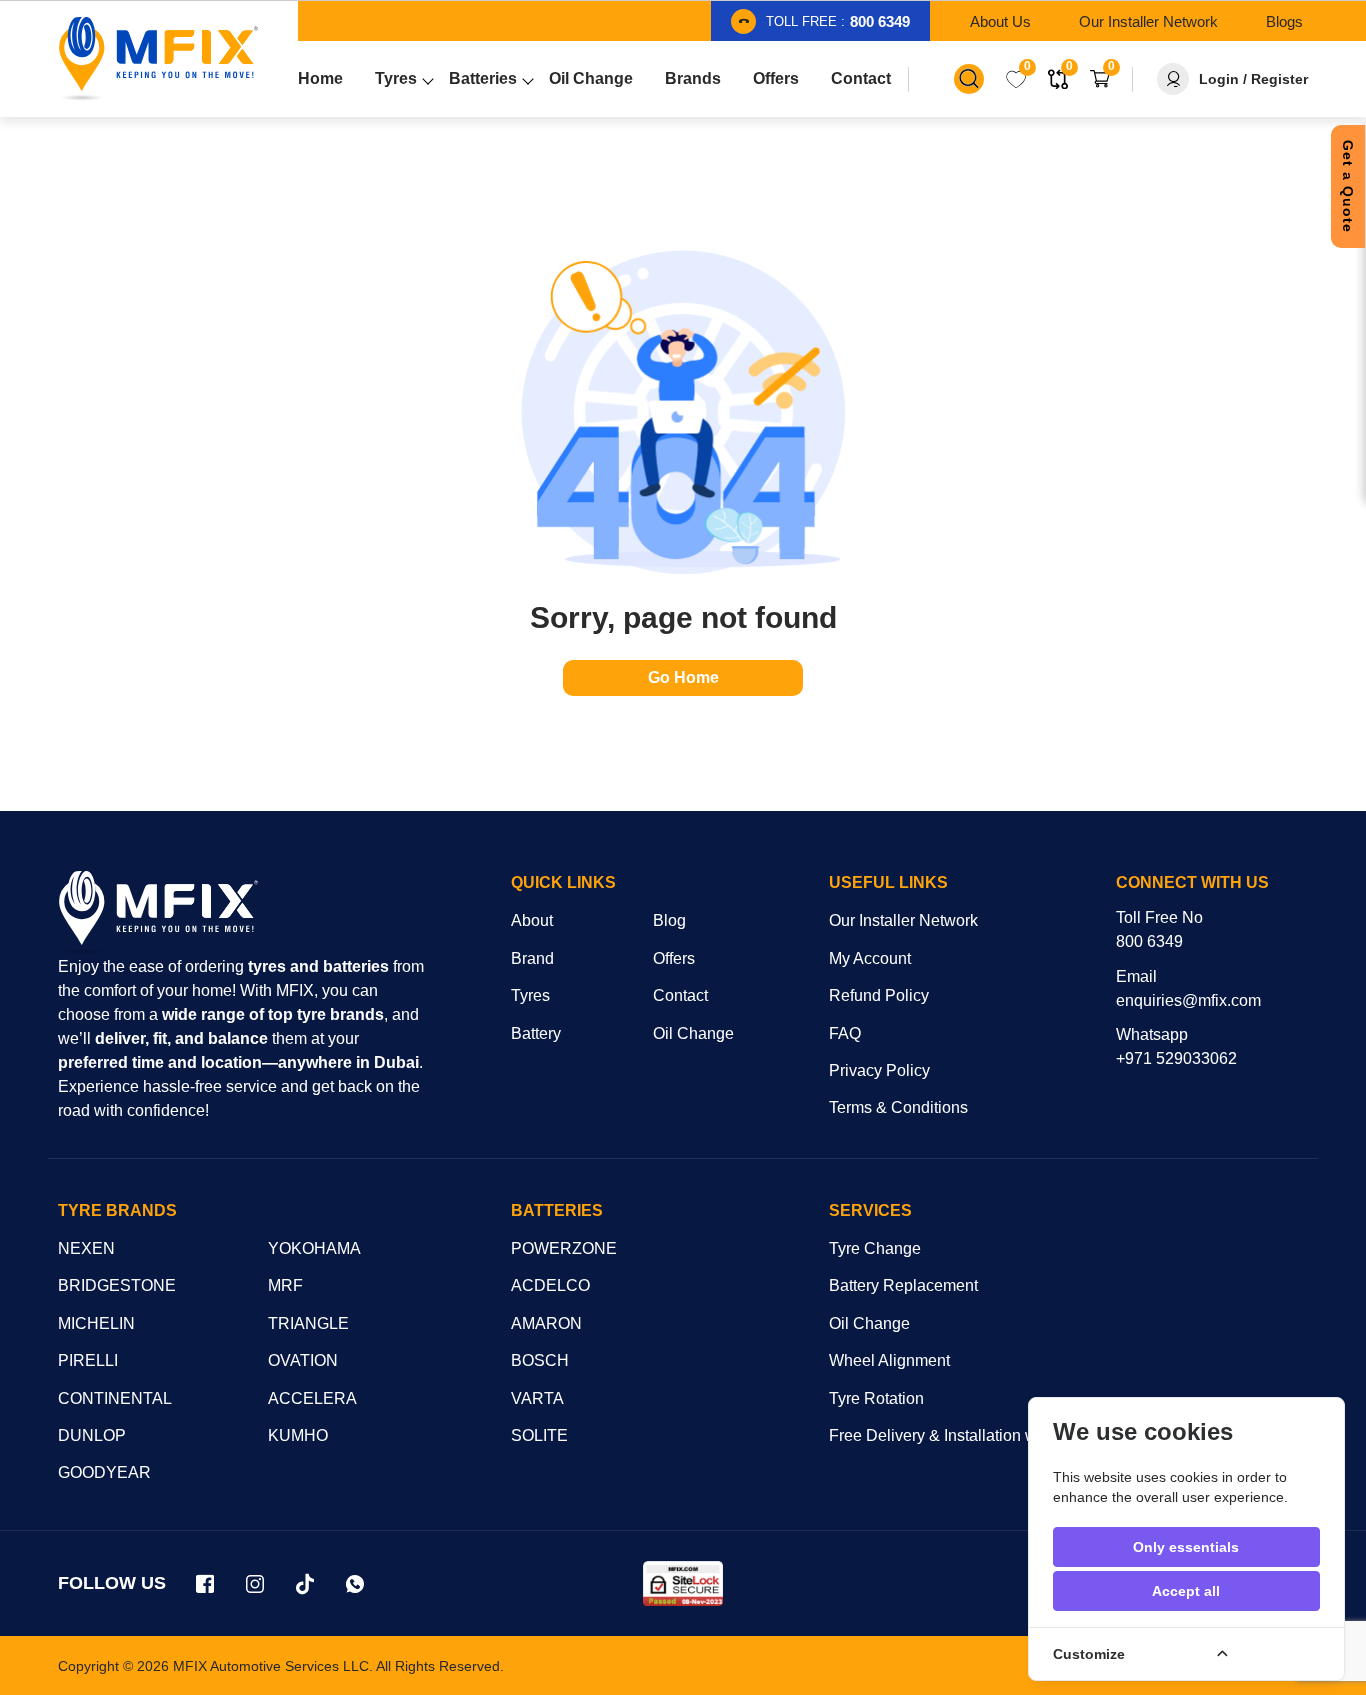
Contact (680, 995)
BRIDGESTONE (117, 1285)
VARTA (537, 1398)
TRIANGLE (308, 1323)
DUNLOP (92, 1435)
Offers (674, 958)
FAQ (845, 1033)
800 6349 (1149, 941)
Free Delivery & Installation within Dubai (971, 1435)
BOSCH (540, 1360)
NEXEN (86, 1248)
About (532, 920)
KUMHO (298, 1435)
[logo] (158, 913)
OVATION (303, 1360)
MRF (285, 1285)
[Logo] (158, 59)
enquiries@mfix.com (1188, 1000)
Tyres (530, 995)
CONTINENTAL (115, 1398)
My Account (870, 958)
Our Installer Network (903, 920)
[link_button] (969, 79)
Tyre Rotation (876, 1398)
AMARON (546, 1323)
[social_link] (206, 1584)
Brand (532, 958)
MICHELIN (96, 1323)
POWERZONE (564, 1248)
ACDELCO (550, 1285)
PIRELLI (88, 1360)
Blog (669, 920)
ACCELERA (312, 1398)
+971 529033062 (1176, 1058)
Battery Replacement (903, 1285)
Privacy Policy (879, 1070)
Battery (536, 1033)
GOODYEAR (104, 1472)
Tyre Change (875, 1248)
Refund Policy (879, 995)
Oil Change (693, 1033)
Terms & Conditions (898, 1107)
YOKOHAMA (314, 1248)
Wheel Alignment (889, 1360)
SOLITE (539, 1435)
